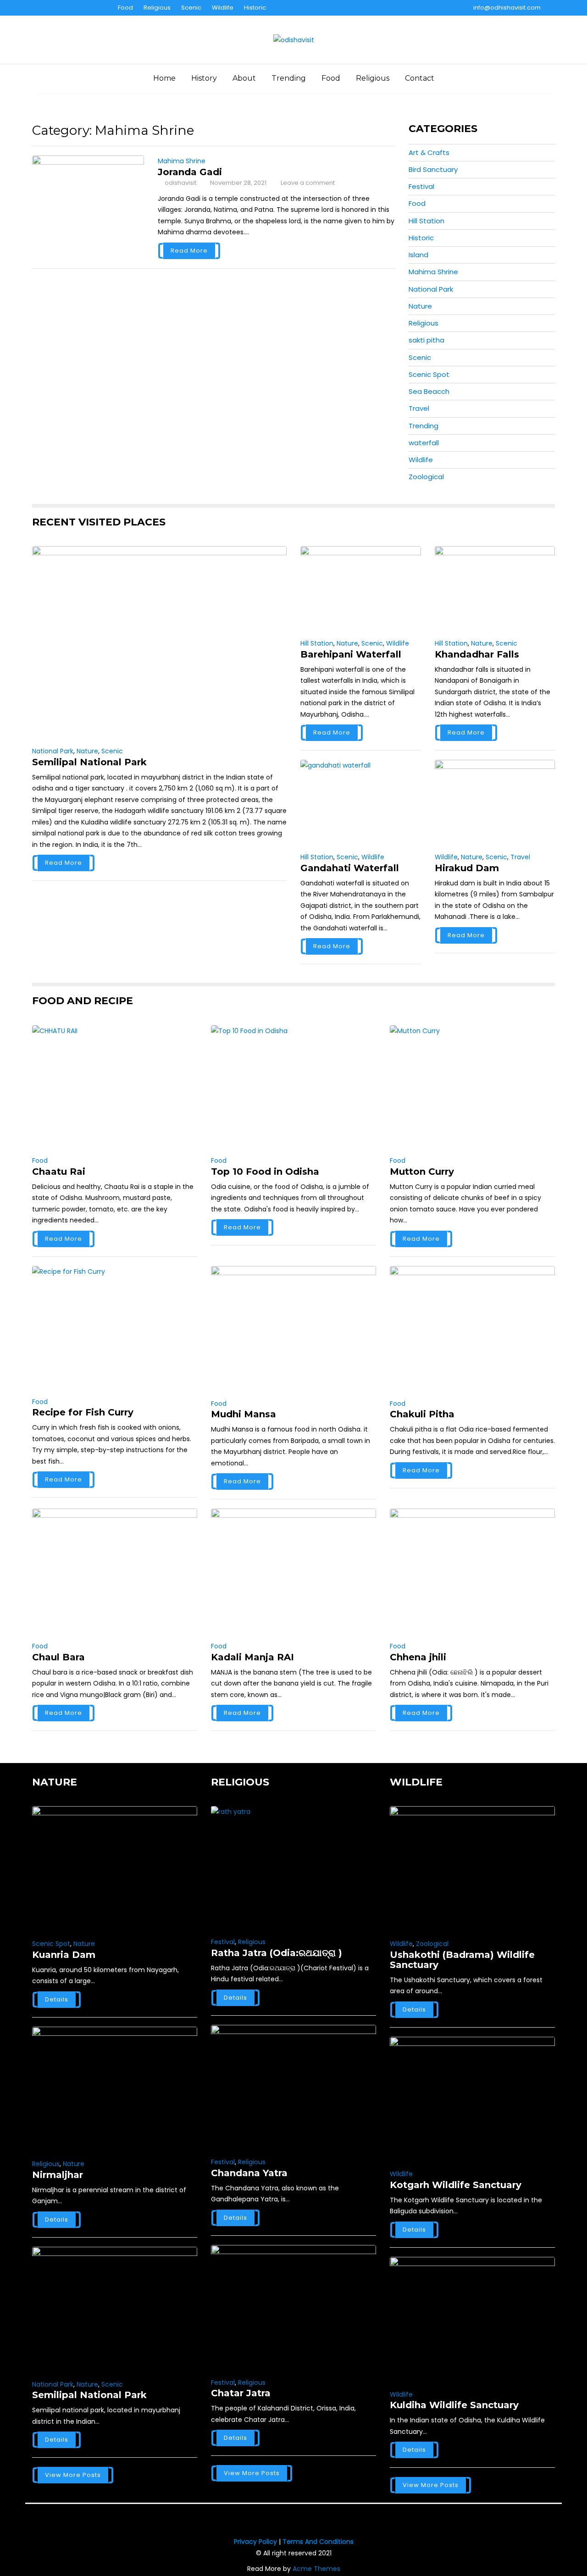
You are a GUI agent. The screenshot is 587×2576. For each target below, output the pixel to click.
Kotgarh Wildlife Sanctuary (456, 2185)
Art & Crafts (429, 152)
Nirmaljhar (58, 2175)
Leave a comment (308, 183)
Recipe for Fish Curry (83, 1412)
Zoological (426, 477)
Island (418, 255)
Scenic (191, 8)
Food (125, 8)
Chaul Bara (58, 1657)
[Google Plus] (88, 8)
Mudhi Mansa (244, 1414)
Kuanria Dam (64, 1955)
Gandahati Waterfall (350, 868)
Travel (419, 408)
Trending (289, 78)
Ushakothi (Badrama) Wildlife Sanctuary (462, 1960)
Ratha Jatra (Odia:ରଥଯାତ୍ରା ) (277, 1953)
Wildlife (223, 8)
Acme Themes (316, 2569)
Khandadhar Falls (477, 654)
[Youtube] (72, 8)
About (244, 78)
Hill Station (426, 221)
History (204, 78)
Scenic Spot (429, 374)
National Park (431, 289)
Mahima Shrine (182, 161)
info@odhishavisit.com (507, 8)
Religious (157, 8)
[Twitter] (55, 8)
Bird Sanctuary (433, 169)
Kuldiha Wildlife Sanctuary (454, 2405)
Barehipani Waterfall (351, 654)
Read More (189, 251)
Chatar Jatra (241, 2393)
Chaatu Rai (59, 1172)
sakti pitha (426, 340)
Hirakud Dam (467, 868)
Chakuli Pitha (422, 1414)
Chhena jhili (418, 1657)
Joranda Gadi (190, 172)
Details (57, 1999)
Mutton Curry (422, 1172)
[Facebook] (39, 8)
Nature (420, 306)
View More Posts (73, 2475)
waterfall (424, 443)
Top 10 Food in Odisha (265, 1172)
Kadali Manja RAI (252, 1657)
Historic (255, 8)
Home (164, 78)
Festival (421, 186)
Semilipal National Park (89, 762)
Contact (420, 78)
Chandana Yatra (249, 2173)
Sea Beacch (429, 391)
